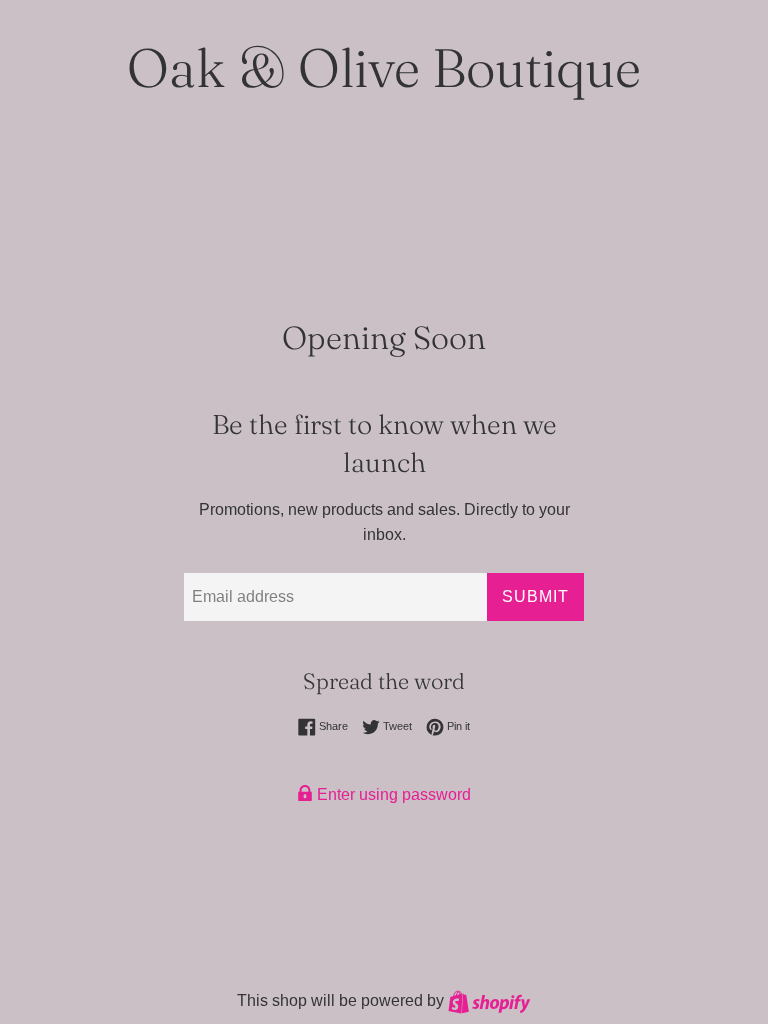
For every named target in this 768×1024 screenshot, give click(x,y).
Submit (535, 596)
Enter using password (392, 794)
